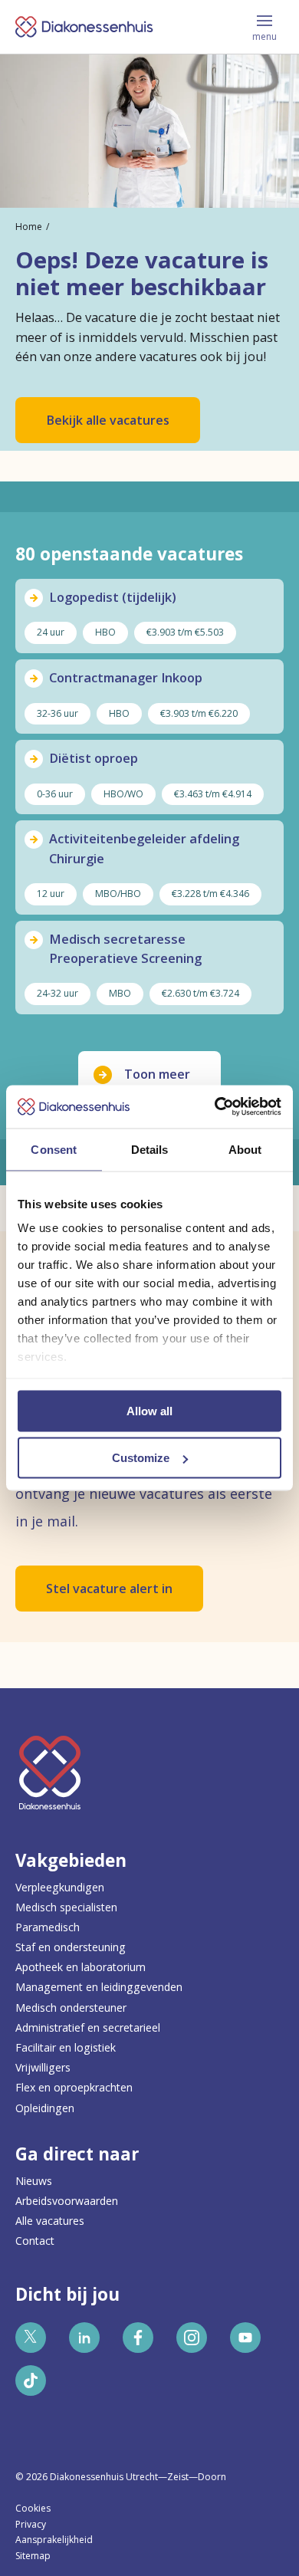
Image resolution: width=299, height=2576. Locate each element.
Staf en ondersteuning (71, 1947)
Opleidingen (45, 2108)
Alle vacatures (50, 2221)
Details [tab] (150, 1149)
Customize (141, 1458)
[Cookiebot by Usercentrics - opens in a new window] (215, 1107)
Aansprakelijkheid (54, 2540)
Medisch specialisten (66, 1907)
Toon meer (157, 1074)
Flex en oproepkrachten (74, 2087)
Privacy (31, 2524)
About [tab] (245, 1149)
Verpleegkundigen (60, 1887)
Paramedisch (48, 1927)
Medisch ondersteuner (71, 2008)
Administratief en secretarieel (88, 2027)
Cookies (33, 2508)
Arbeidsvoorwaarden (67, 2201)
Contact (35, 2241)
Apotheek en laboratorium (80, 1967)
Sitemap (33, 2556)
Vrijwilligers (43, 2067)
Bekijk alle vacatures (108, 420)
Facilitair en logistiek (66, 2047)
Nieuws (34, 2181)
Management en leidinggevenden (99, 1987)
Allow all (149, 1410)
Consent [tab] (54, 1149)
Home (29, 227)
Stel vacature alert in (109, 1589)
